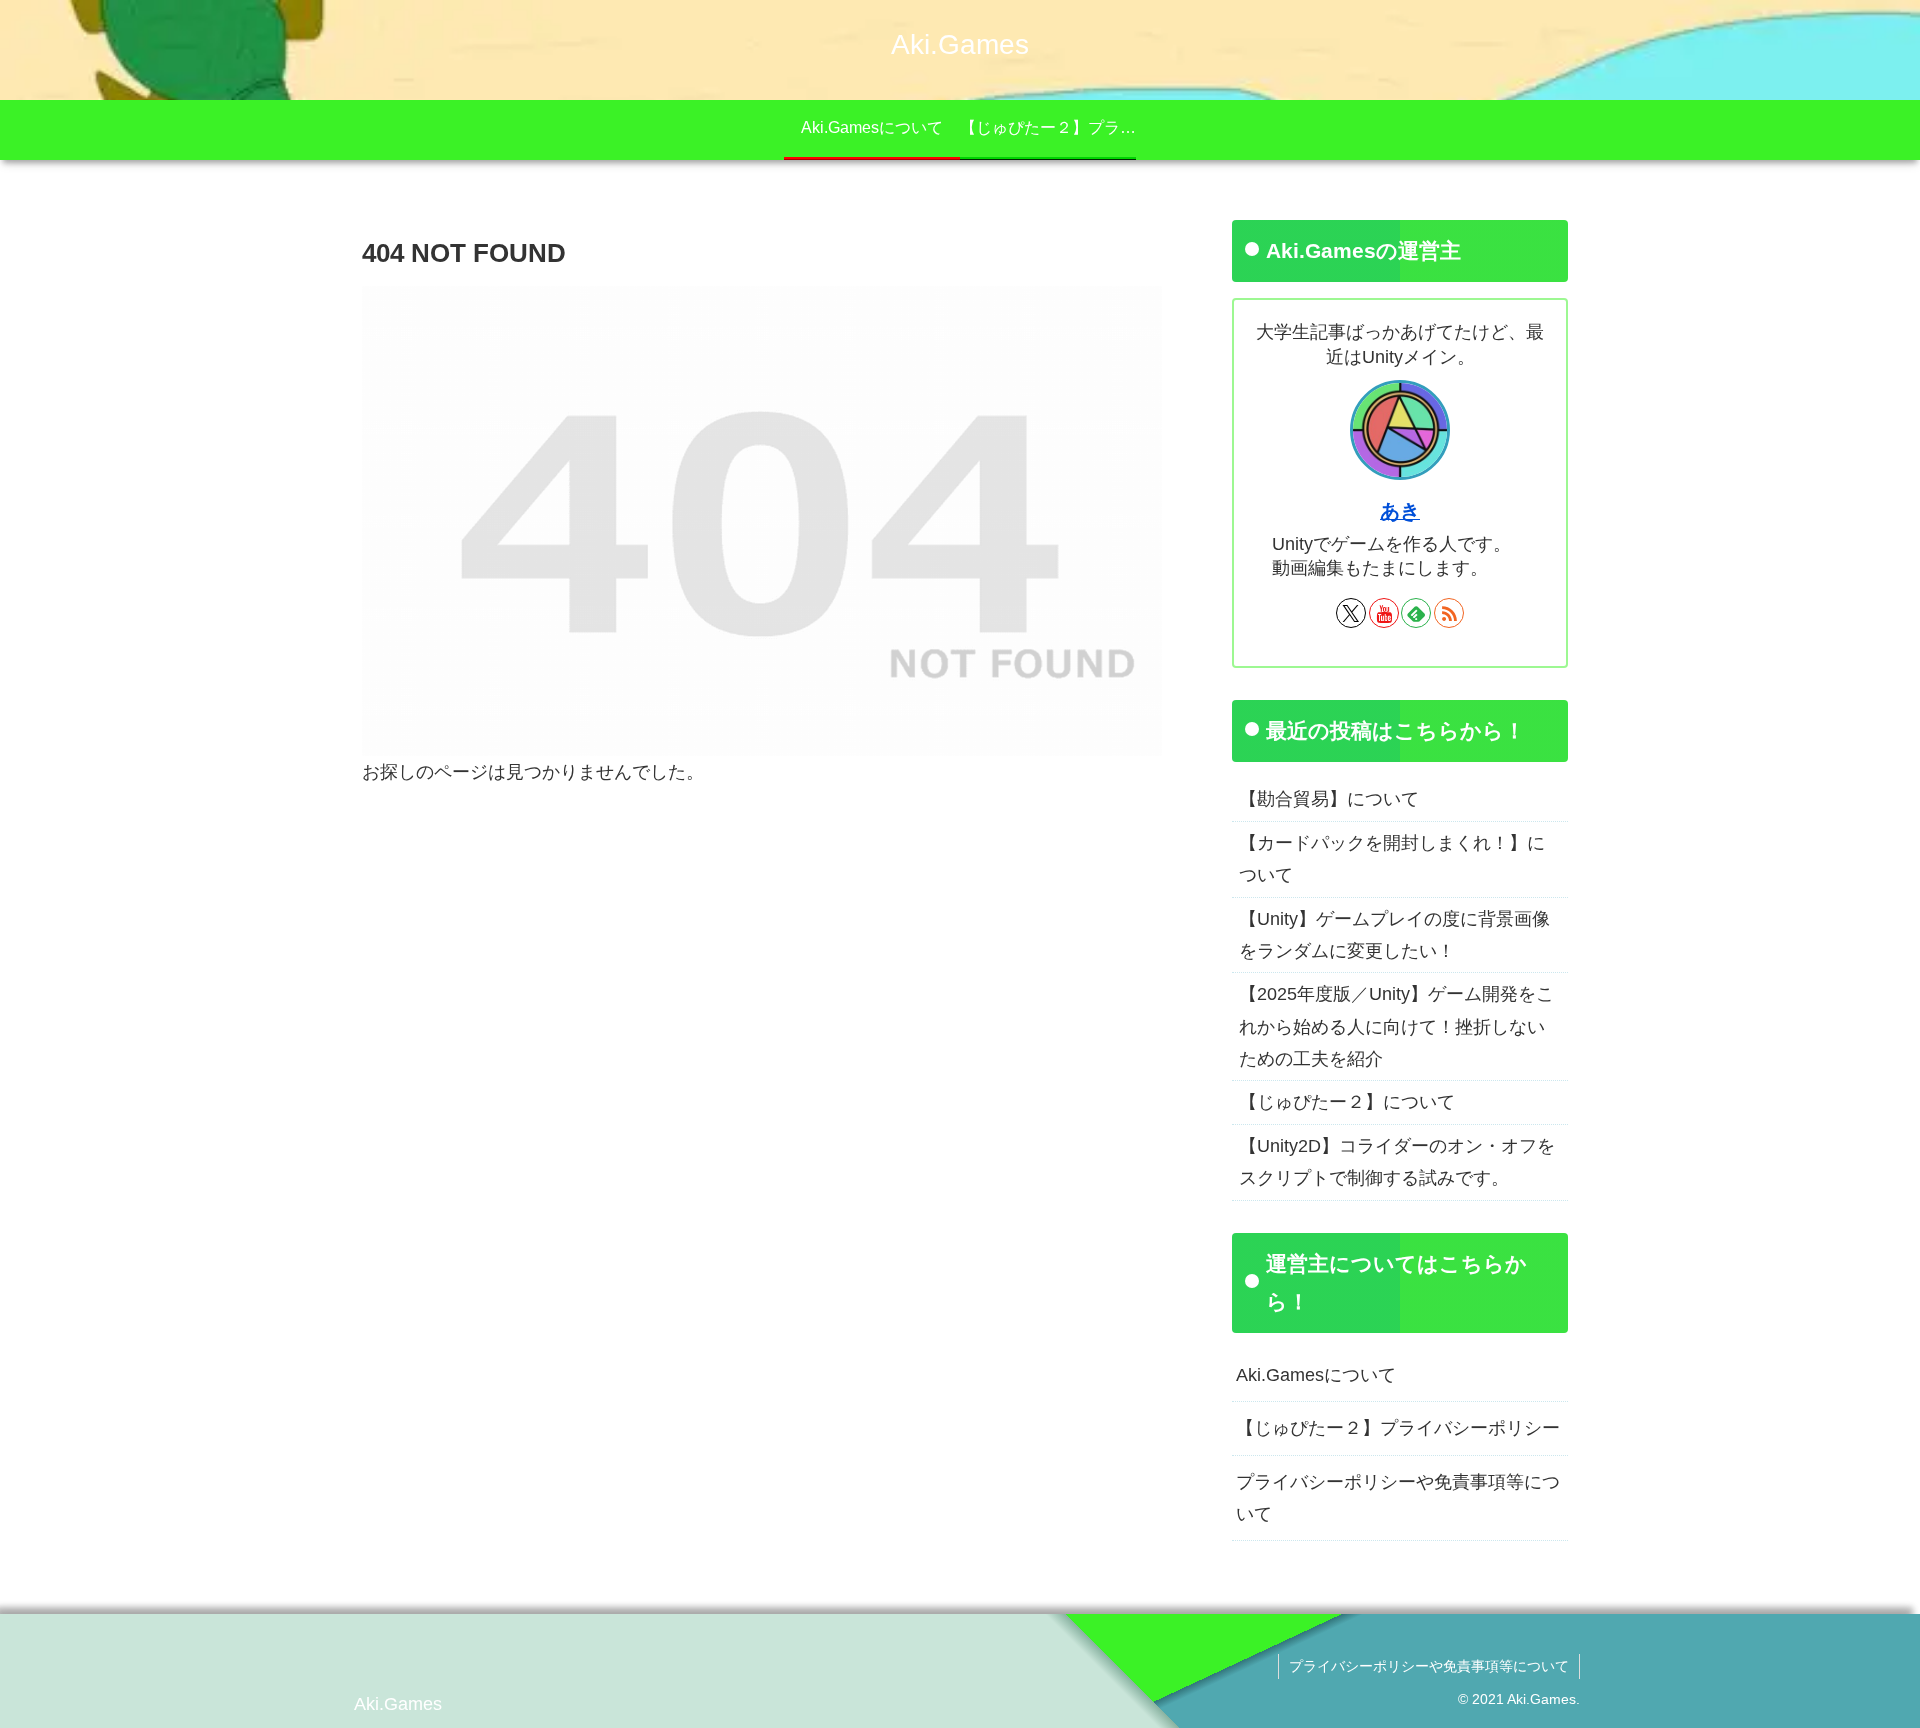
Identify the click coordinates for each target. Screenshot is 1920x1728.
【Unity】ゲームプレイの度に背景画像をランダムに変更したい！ (1394, 935)
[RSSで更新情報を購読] (1449, 613)
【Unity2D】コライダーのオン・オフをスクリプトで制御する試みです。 (1397, 1162)
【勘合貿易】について (1329, 799)
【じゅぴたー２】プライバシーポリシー (1398, 1428)
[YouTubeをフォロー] (1384, 613)
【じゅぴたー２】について (1347, 1102)
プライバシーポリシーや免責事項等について (1398, 1498)
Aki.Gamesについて (1316, 1375)
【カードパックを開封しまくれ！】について (1392, 859)
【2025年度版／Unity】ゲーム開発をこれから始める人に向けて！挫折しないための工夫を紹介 (1396, 1026)
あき (1400, 511)
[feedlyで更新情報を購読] (1416, 613)
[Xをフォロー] (1351, 613)
